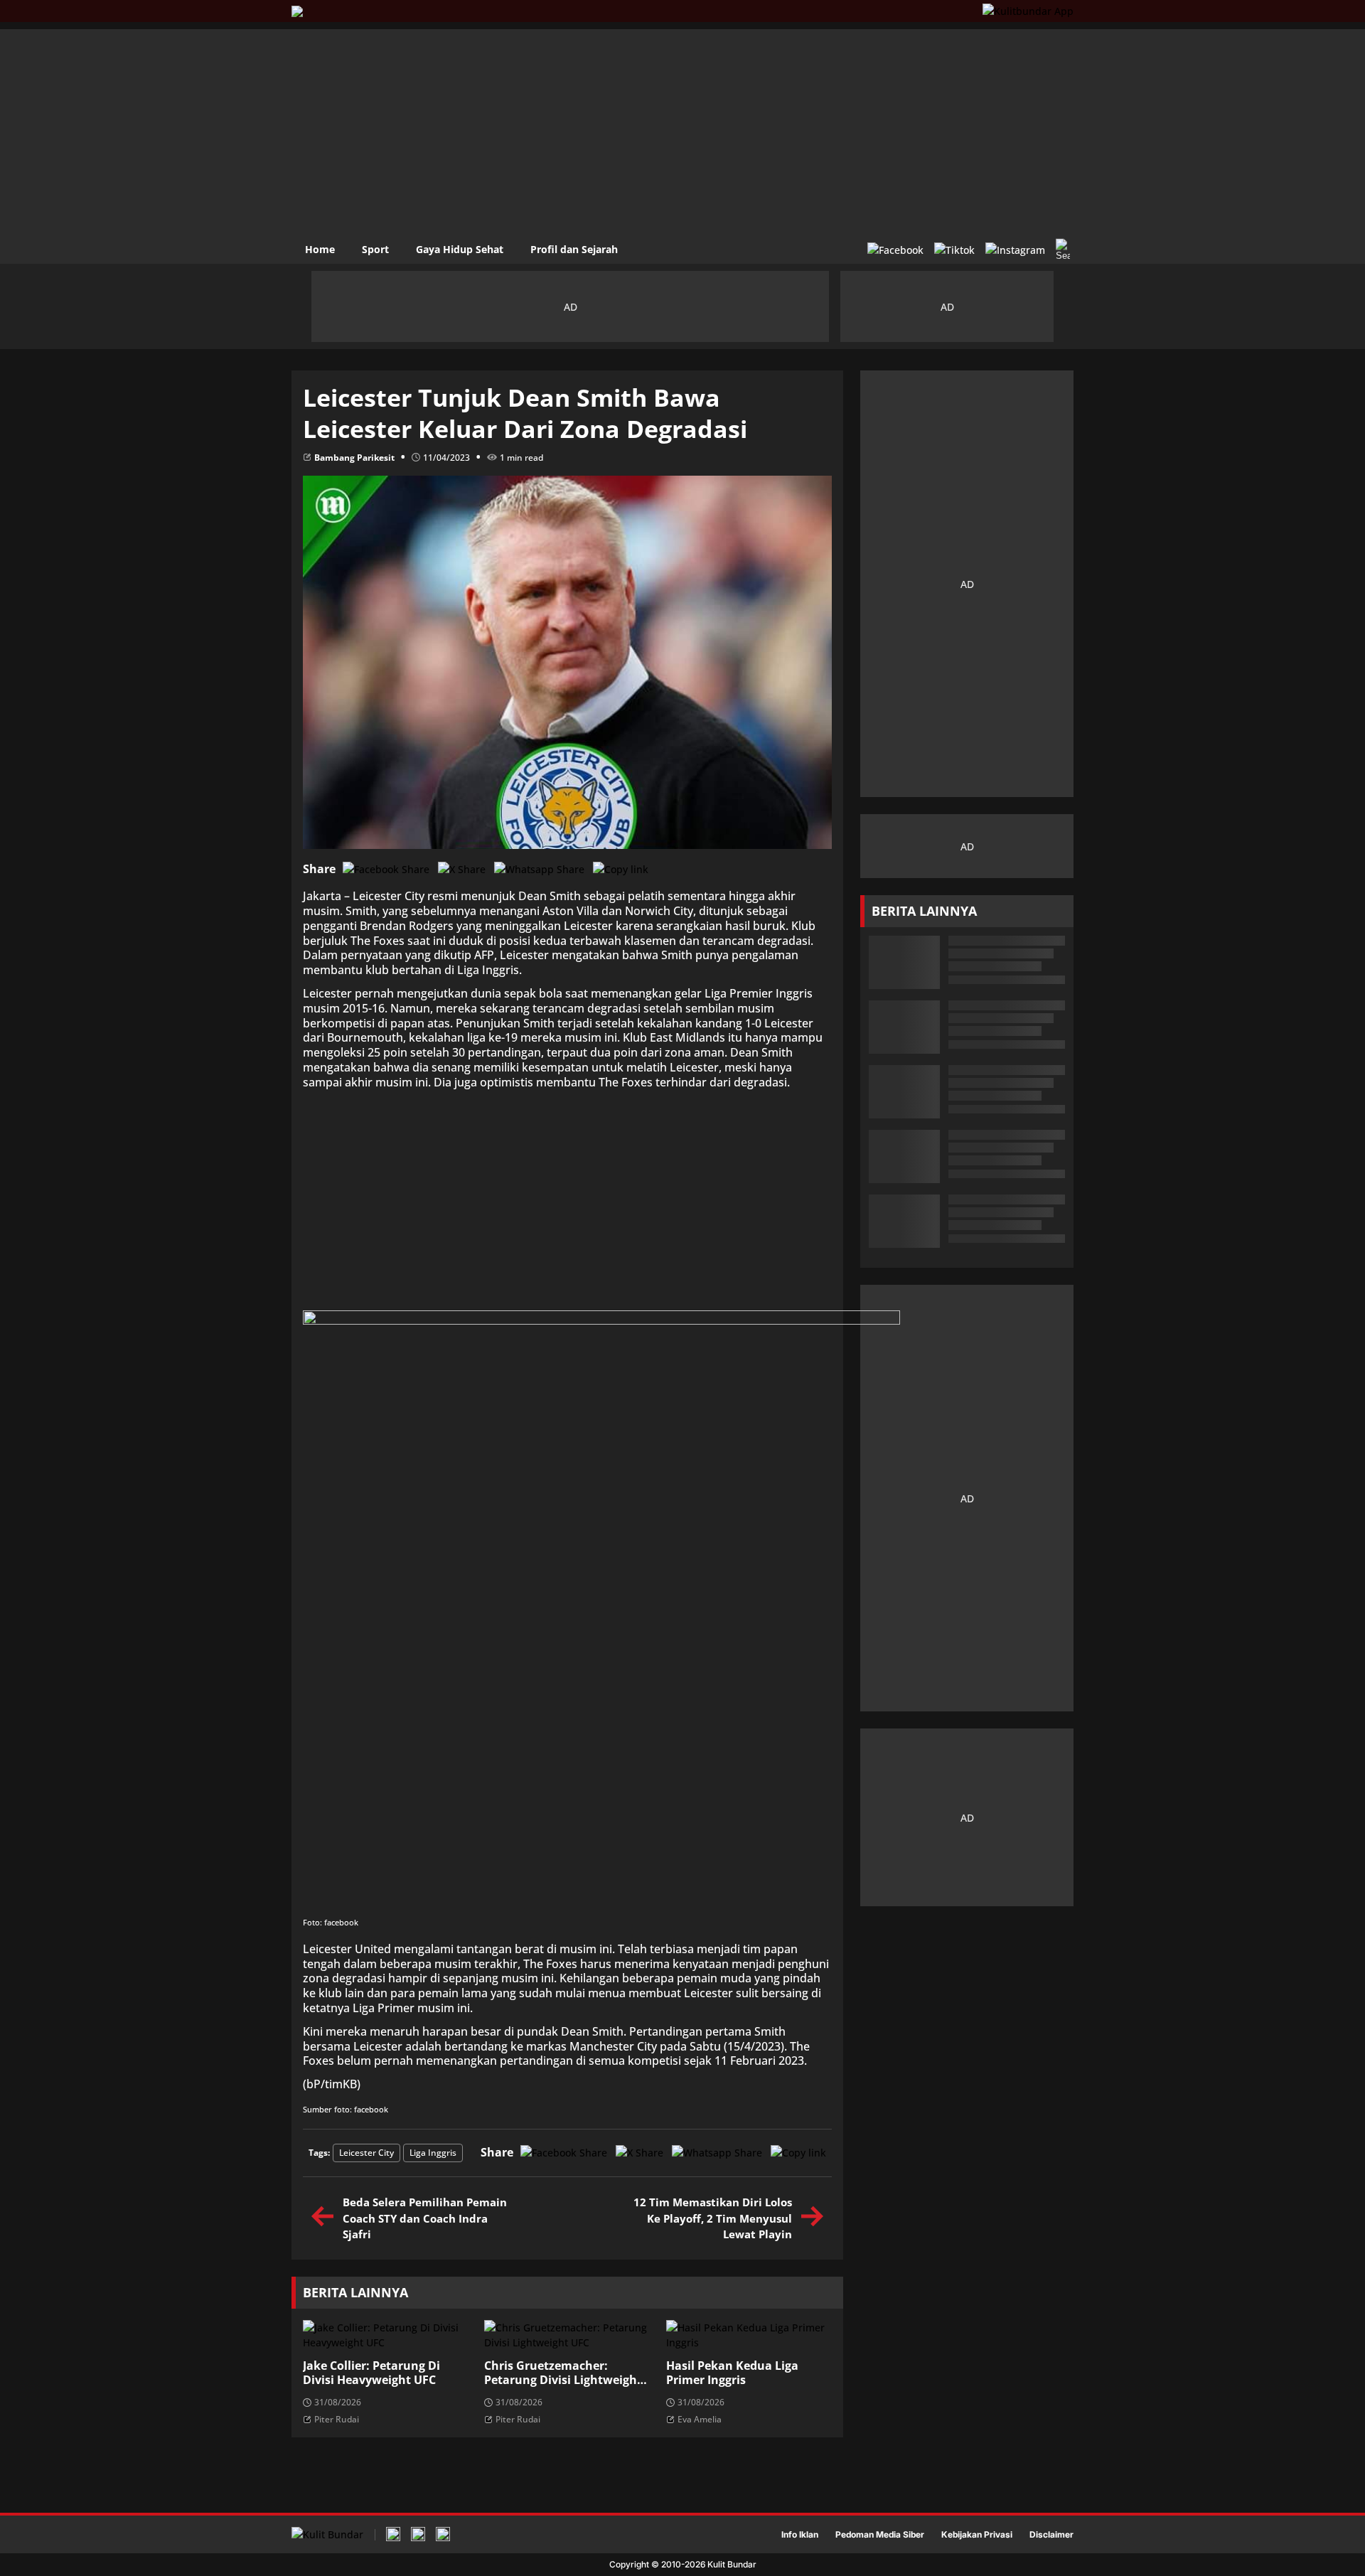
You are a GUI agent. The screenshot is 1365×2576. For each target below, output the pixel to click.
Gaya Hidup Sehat (460, 249)
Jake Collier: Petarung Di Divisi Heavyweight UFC (371, 2373)
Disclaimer (1051, 2535)
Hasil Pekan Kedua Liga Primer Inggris (732, 2373)
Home (320, 249)
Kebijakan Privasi (977, 2535)
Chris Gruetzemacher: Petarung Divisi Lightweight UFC (563, 2373)
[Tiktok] (954, 250)
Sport (375, 249)
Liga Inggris (433, 2153)
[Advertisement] (682, 129)
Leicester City (366, 2153)
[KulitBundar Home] (297, 11)
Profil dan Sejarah (574, 249)
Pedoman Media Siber (880, 2535)
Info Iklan (800, 2535)
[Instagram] (1015, 250)
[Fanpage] (895, 250)
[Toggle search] (1063, 250)
